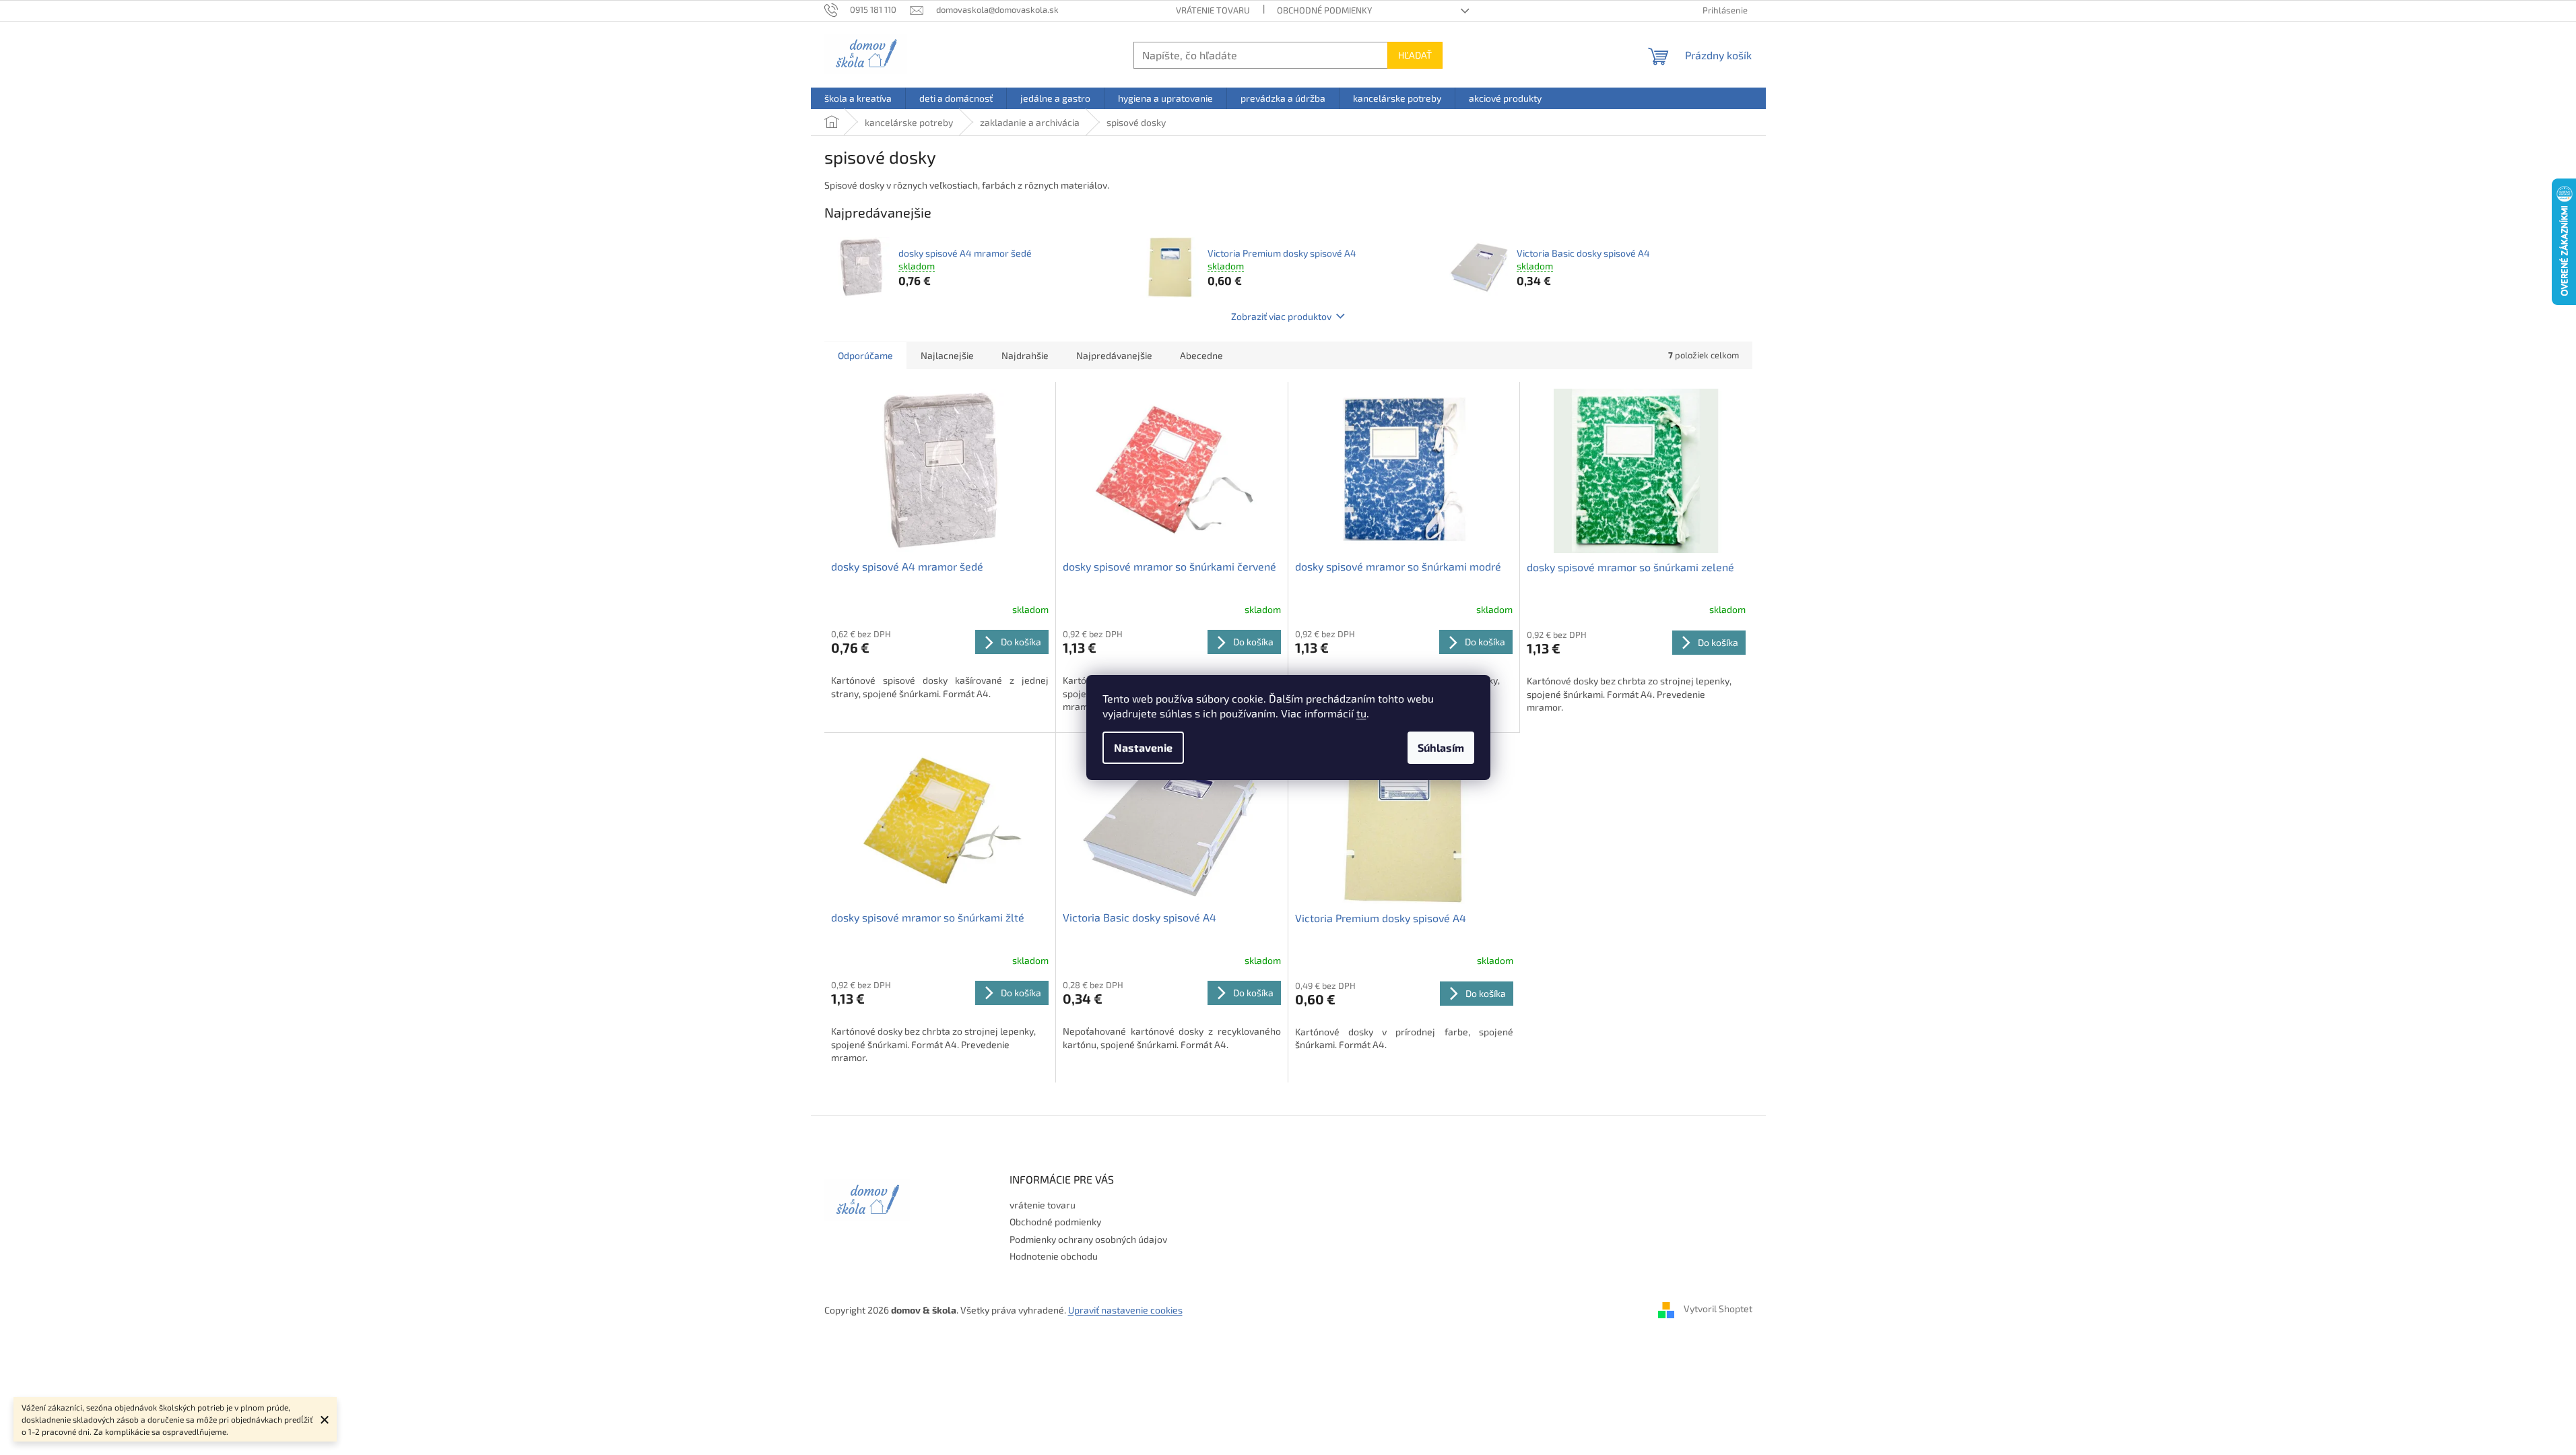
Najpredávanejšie (1114, 355)
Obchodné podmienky (1324, 10)
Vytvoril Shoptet (1718, 1308)
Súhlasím (1441, 747)
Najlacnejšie (947, 355)
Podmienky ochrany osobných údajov (1088, 1239)
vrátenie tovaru (1213, 10)
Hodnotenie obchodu (1054, 1256)
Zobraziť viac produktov (1281, 316)
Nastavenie (1143, 747)
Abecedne (1201, 355)
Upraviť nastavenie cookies (1125, 1310)
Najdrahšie (1025, 355)
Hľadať (1415, 55)
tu (1361, 713)
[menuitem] (858, 98)
